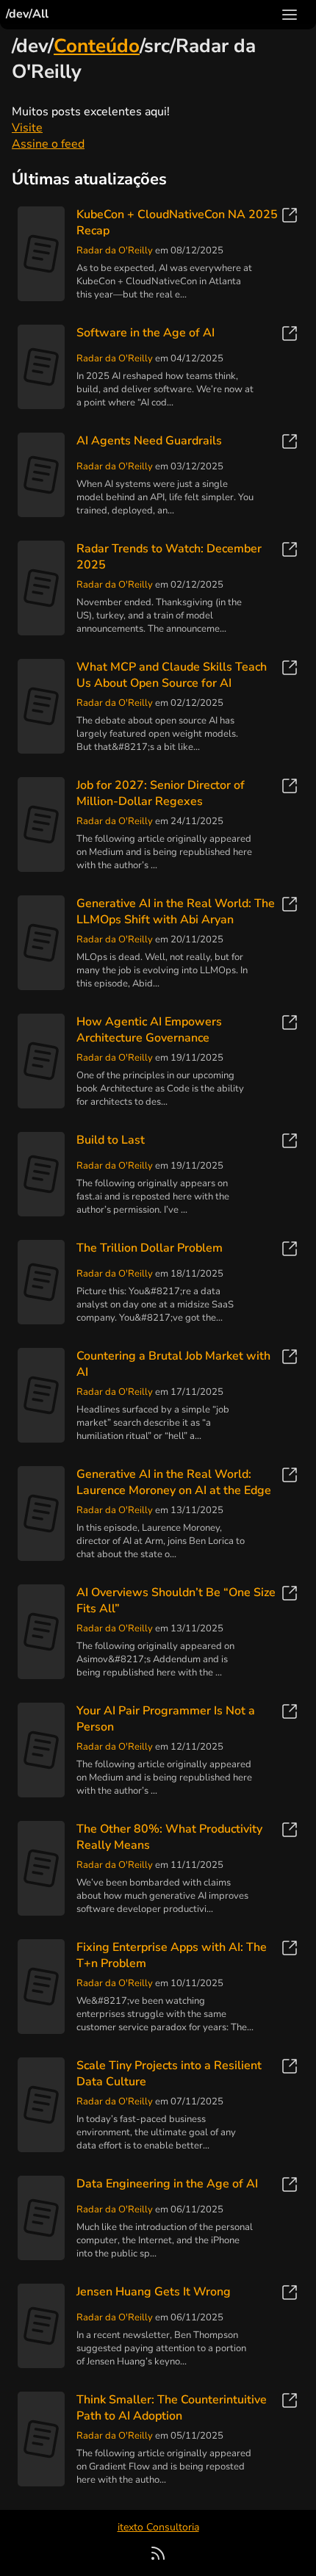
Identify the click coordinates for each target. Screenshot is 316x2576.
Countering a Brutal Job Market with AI (173, 1364)
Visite (27, 128)
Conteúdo (97, 46)
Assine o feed (48, 144)
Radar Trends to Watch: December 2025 (169, 557)
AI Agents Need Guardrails (149, 441)
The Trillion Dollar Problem (150, 1248)
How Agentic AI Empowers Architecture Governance (149, 1030)
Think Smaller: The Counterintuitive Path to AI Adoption (172, 2408)
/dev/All (27, 14)
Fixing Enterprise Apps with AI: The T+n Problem (172, 1955)
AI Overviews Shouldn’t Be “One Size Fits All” (176, 1601)
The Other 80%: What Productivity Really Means (169, 1837)
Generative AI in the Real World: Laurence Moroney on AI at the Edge (174, 1482)
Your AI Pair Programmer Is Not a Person (166, 1719)
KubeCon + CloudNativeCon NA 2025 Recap (177, 223)
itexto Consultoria (158, 2527)
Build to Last (111, 1140)
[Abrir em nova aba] (290, 218)
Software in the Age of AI (146, 333)
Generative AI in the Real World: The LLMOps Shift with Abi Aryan (176, 912)
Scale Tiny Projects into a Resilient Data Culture (169, 2074)
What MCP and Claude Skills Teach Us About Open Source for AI (172, 675)
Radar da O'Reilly (115, 250)
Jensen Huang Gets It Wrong (154, 2292)
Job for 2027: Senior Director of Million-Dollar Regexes (161, 793)
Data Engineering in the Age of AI (167, 2184)
